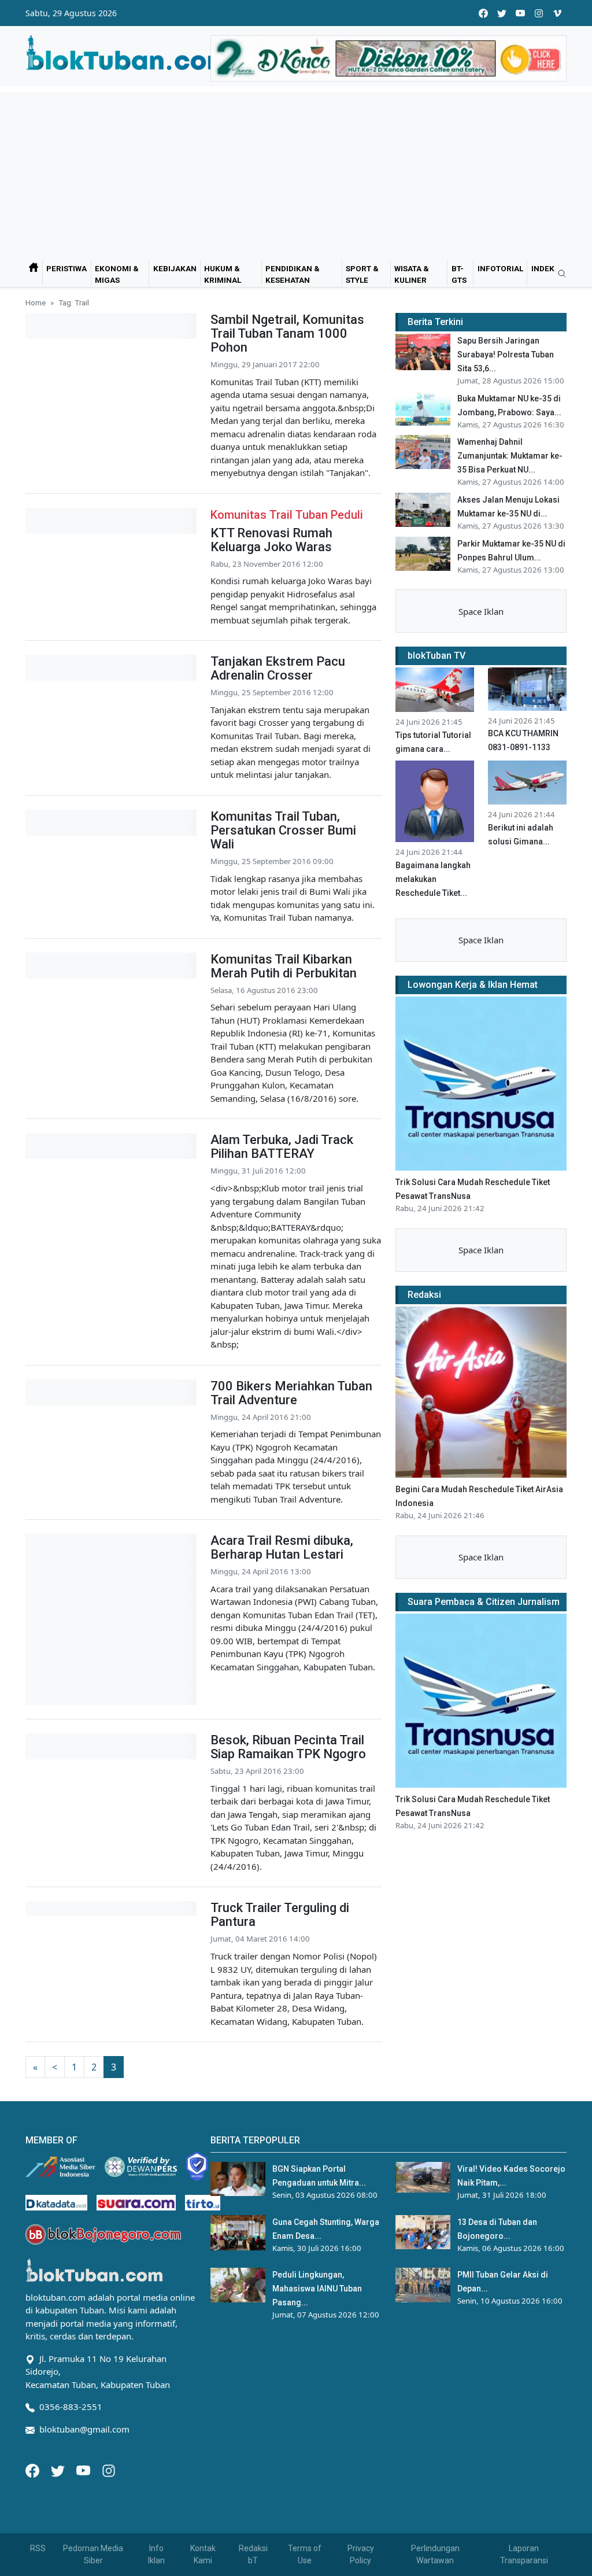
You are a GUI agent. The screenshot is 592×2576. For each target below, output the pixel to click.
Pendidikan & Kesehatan (293, 274)
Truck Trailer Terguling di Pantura (280, 1915)
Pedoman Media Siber (93, 2554)
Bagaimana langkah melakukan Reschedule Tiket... (433, 879)
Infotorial (500, 268)
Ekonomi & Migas (117, 274)
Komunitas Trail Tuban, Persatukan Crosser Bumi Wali (283, 830)
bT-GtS (459, 274)
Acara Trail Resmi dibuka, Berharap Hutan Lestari (282, 1547)
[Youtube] (84, 2470)
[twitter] (502, 13)
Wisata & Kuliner (412, 274)
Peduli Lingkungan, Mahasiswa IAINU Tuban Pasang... (317, 2289)
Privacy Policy (361, 2554)
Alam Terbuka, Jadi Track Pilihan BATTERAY (282, 1147)
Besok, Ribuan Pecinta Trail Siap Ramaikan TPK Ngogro (288, 1747)
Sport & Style (362, 274)
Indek (543, 268)
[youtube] (520, 13)
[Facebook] (34, 2470)
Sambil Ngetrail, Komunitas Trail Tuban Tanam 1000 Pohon (287, 333)
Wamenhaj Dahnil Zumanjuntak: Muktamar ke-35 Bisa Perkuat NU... (510, 456)
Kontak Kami (203, 2554)
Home (36, 302)
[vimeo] (557, 13)
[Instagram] (109, 2470)
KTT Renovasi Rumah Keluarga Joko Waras (271, 540)
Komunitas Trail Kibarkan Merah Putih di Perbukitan (284, 966)
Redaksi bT (253, 2554)
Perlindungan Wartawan (435, 2554)
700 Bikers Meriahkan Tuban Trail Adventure (291, 1393)
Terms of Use (305, 2554)
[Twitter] (59, 2470)
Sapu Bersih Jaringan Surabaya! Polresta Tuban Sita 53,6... (506, 355)
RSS (38, 2548)
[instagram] (539, 13)
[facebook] (483, 13)
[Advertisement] (296, 173)
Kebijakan (175, 268)
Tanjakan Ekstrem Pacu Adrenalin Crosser (278, 668)
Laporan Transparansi (524, 2554)
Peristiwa (66, 268)
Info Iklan (156, 2554)
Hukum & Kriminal (223, 274)
